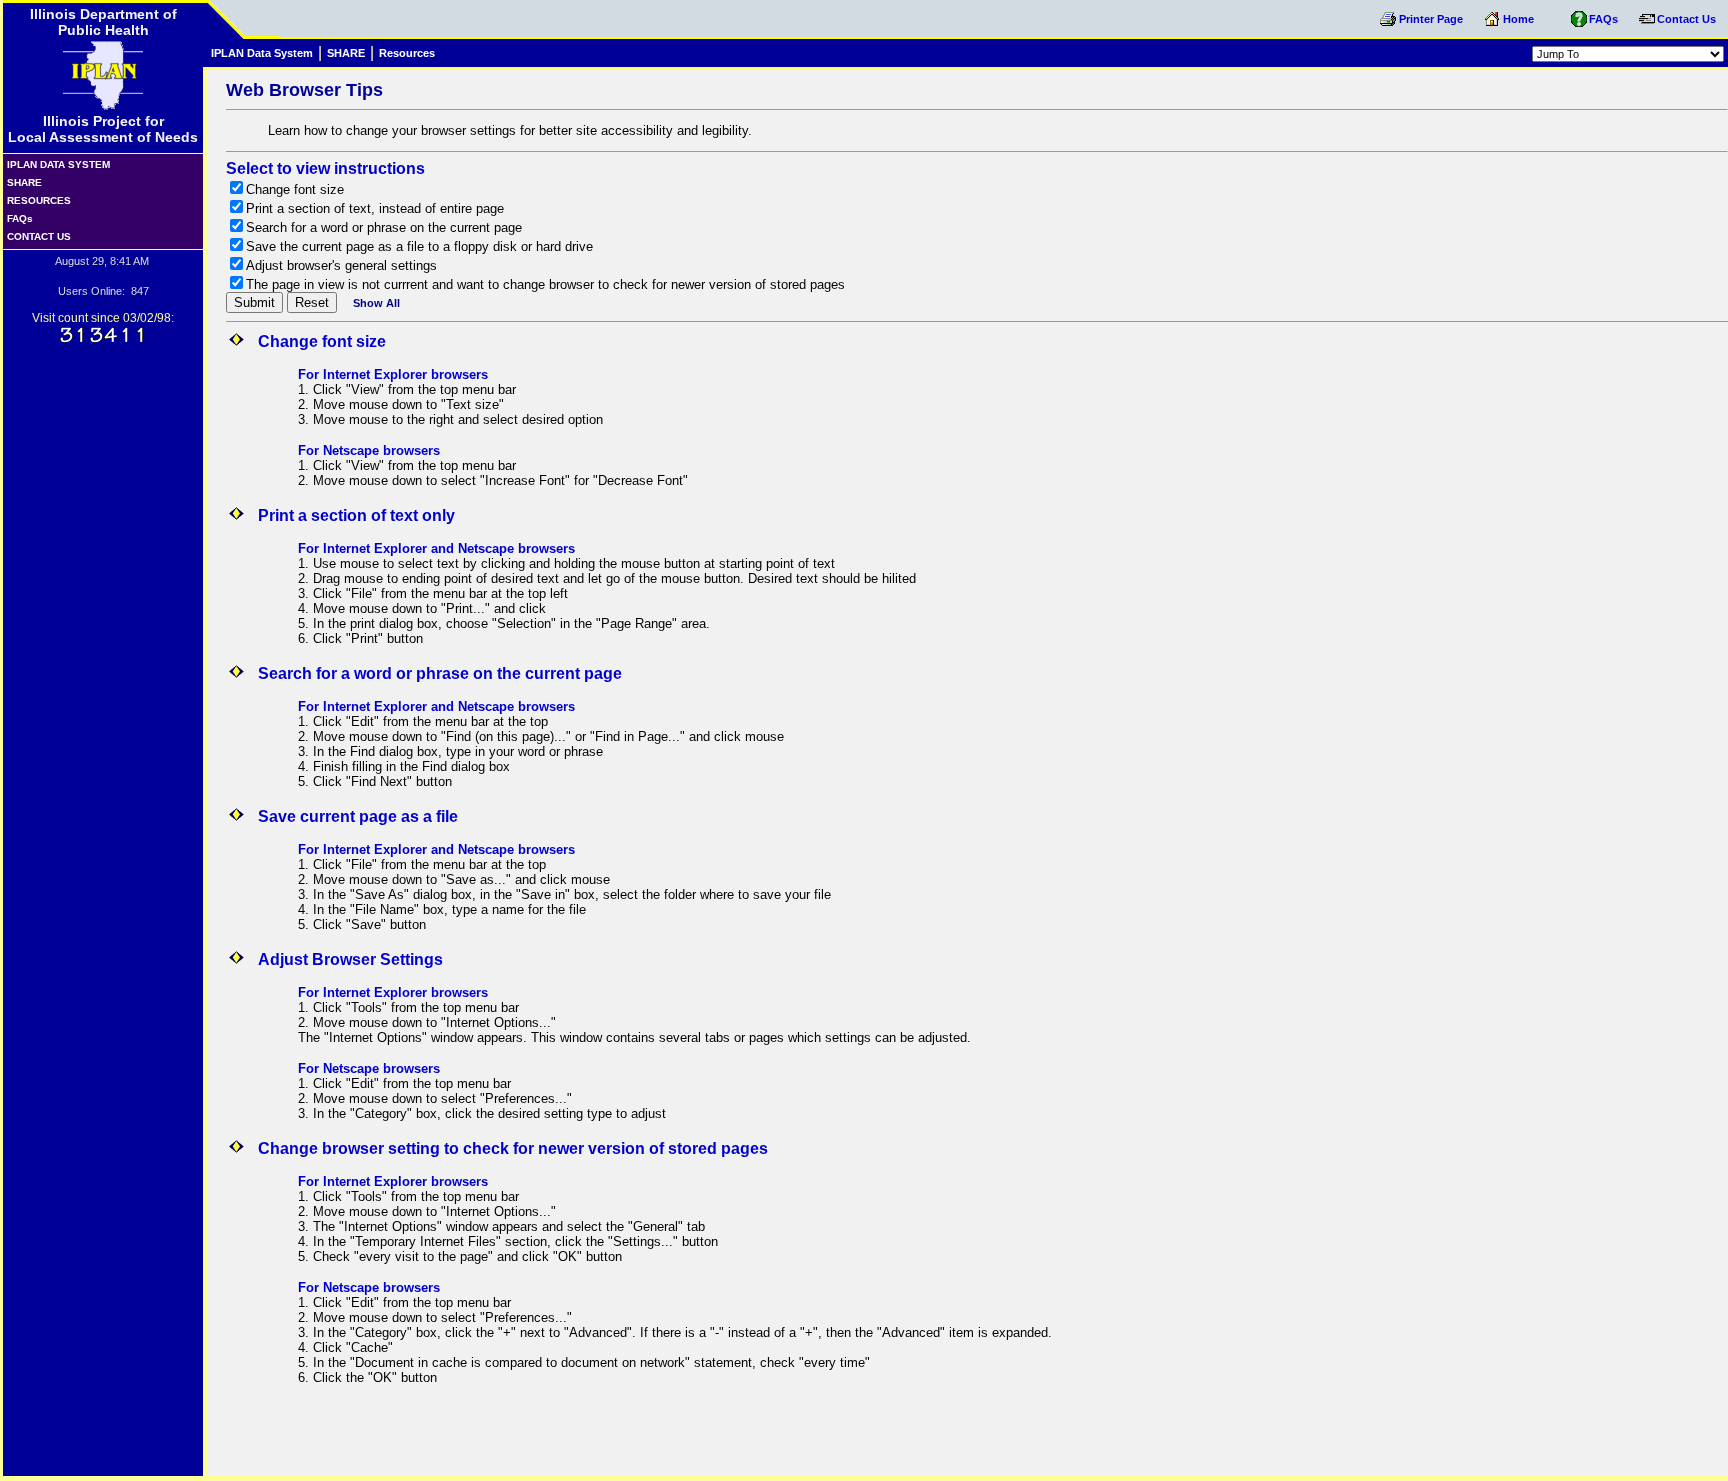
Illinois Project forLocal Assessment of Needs (103, 129)
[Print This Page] (1388, 25)
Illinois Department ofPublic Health (103, 22)
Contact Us (1686, 19)
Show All (376, 303)
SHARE (41, 182)
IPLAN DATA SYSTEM (76, 164)
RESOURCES (85, 200)
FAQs (65, 218)
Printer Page (1432, 19)
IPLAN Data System (262, 53)
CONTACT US (84, 236)
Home (1520, 19)
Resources (407, 53)
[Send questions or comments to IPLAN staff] (1647, 25)
